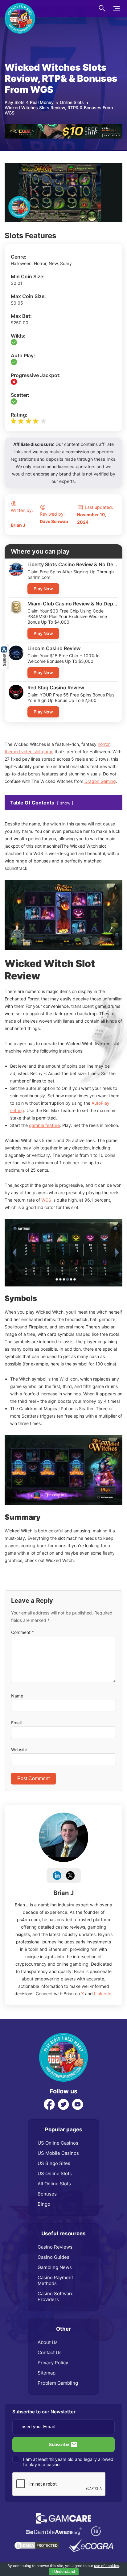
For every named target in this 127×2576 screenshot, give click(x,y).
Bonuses (47, 2194)
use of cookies (107, 2566)
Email (16, 1723)
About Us (48, 2342)
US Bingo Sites (54, 2163)
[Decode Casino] (63, 127)
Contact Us (50, 2352)
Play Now (43, 589)
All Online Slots (54, 2184)
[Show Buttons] (5, 647)
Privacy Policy (53, 2363)
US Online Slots (55, 2173)
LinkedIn (103, 1994)
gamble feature (44, 1125)
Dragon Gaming (100, 781)
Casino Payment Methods (55, 2280)
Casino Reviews (55, 2247)
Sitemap (47, 2373)
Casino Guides (53, 2257)
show (65, 803)
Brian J (63, 1893)
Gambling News (55, 2267)
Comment (23, 1632)
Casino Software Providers (56, 2296)
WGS (46, 1200)
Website (19, 1749)
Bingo (44, 2204)
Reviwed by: (54, 518)
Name (17, 1696)
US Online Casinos (58, 2143)
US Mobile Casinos (58, 2153)
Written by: (22, 518)
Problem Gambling (58, 2383)
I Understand (64, 2572)
